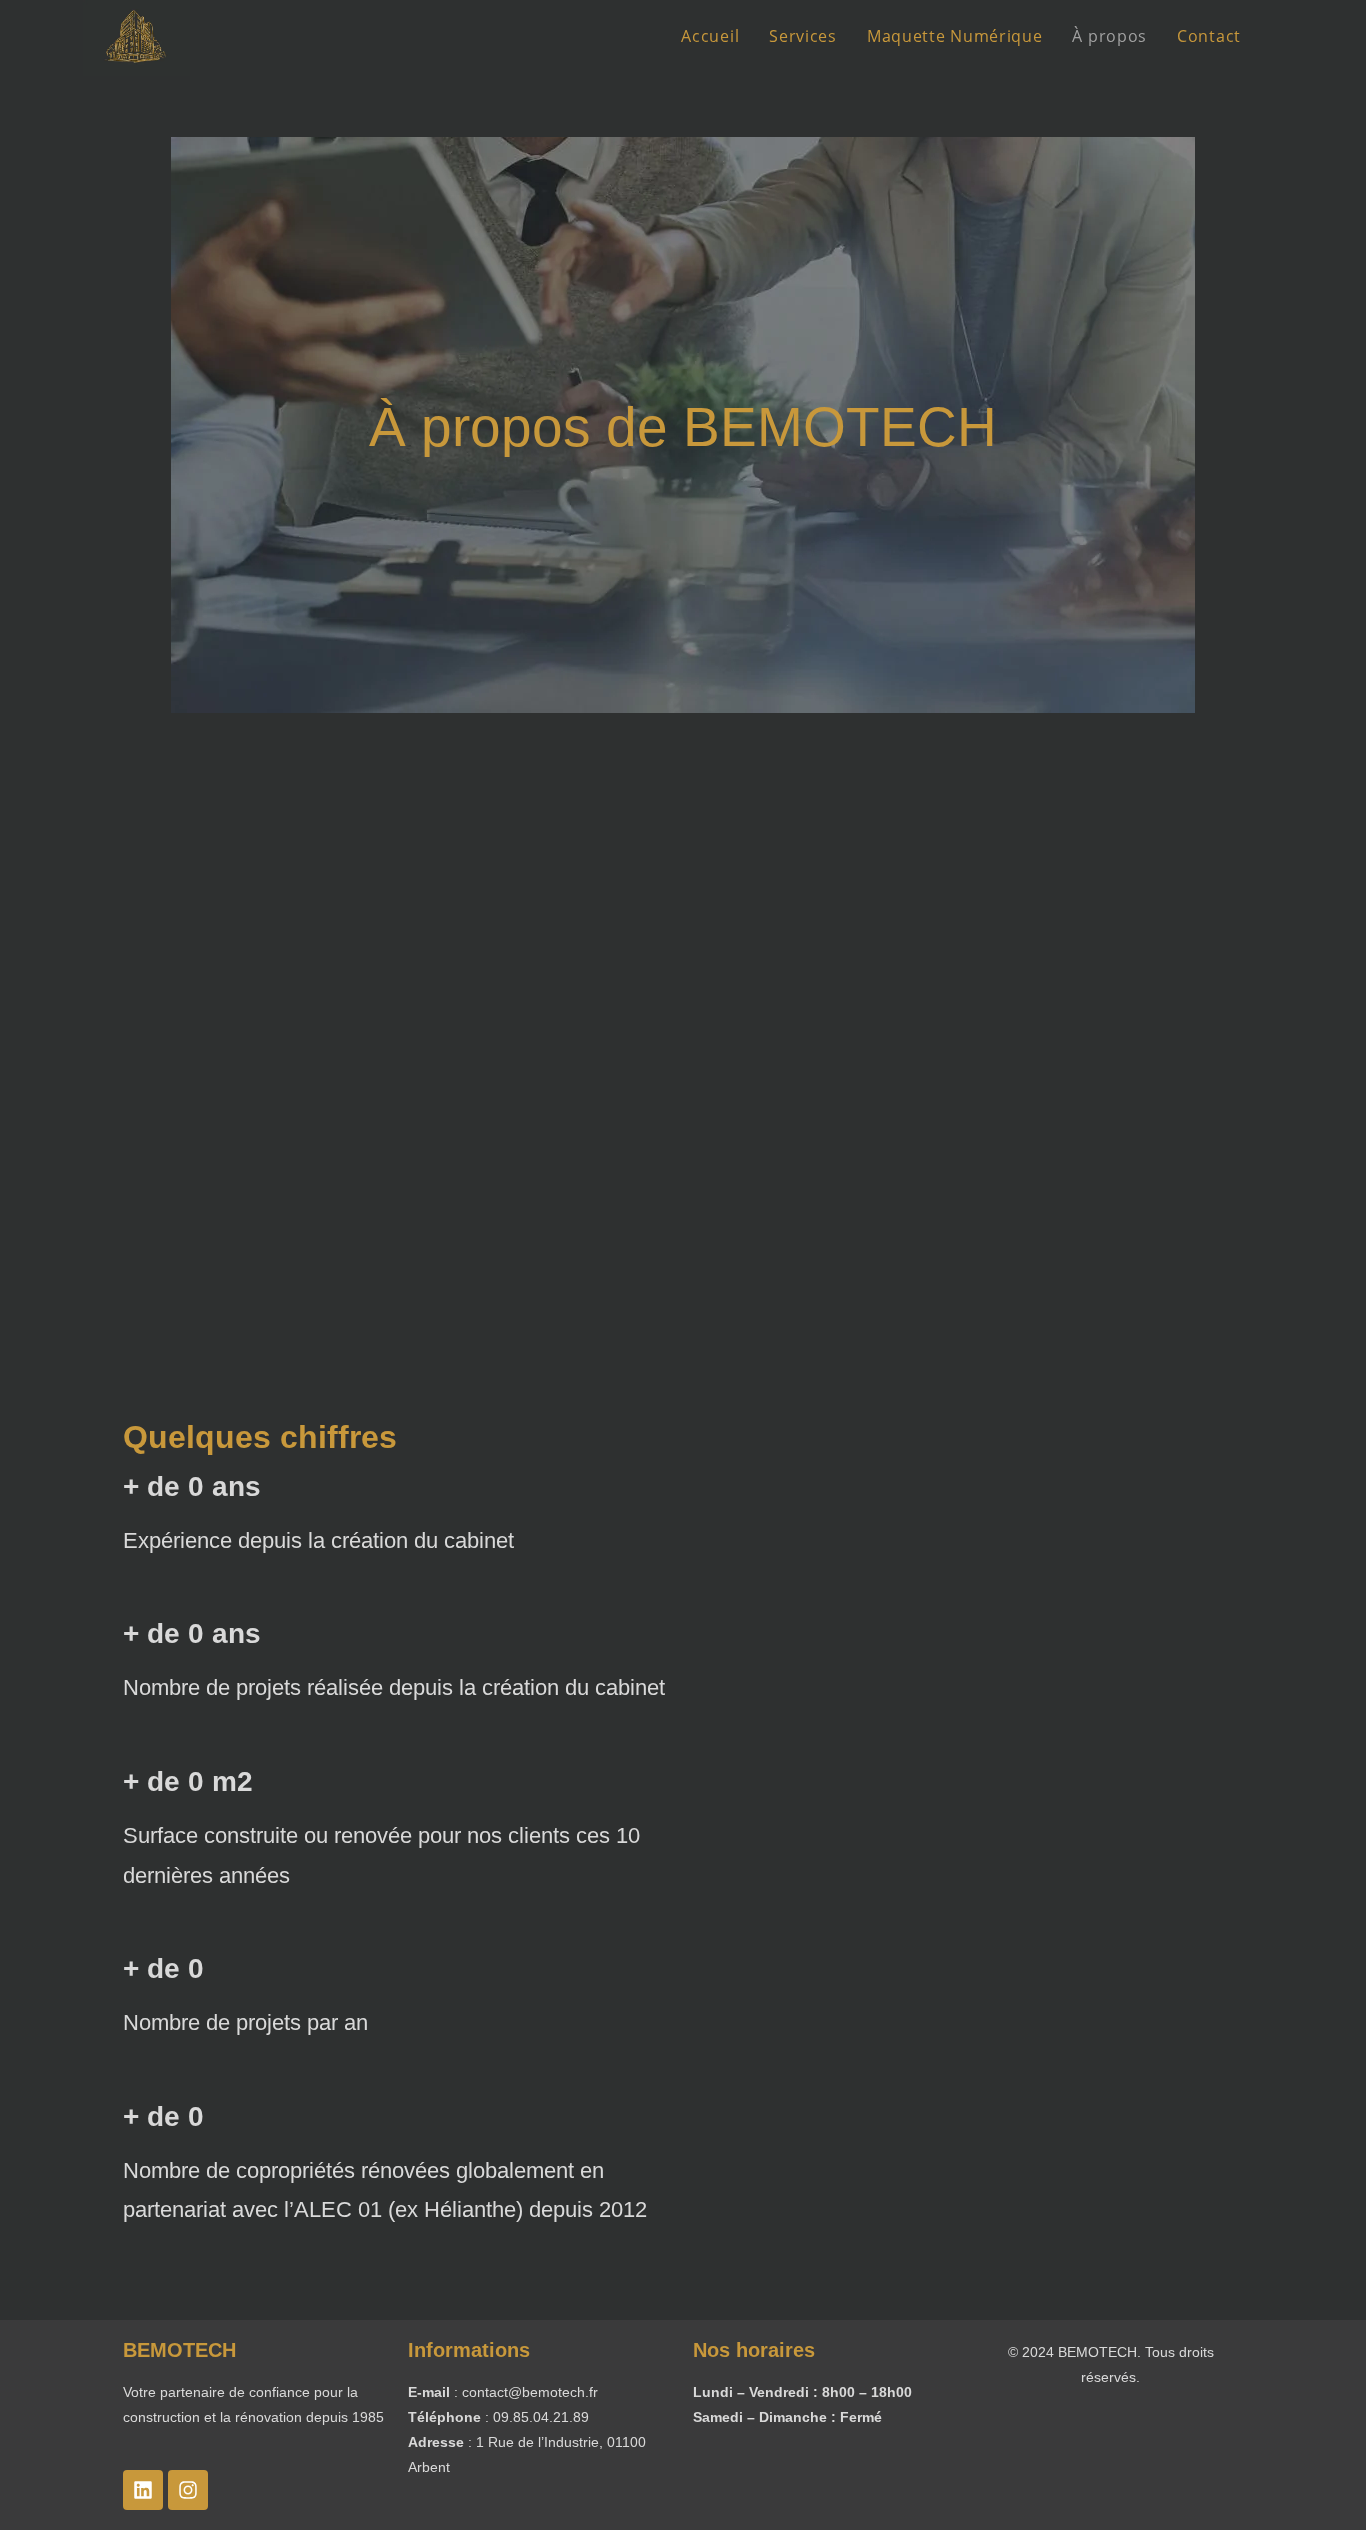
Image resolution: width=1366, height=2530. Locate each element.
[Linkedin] (143, 2490)
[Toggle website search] (1277, 36)
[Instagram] (188, 2490)
